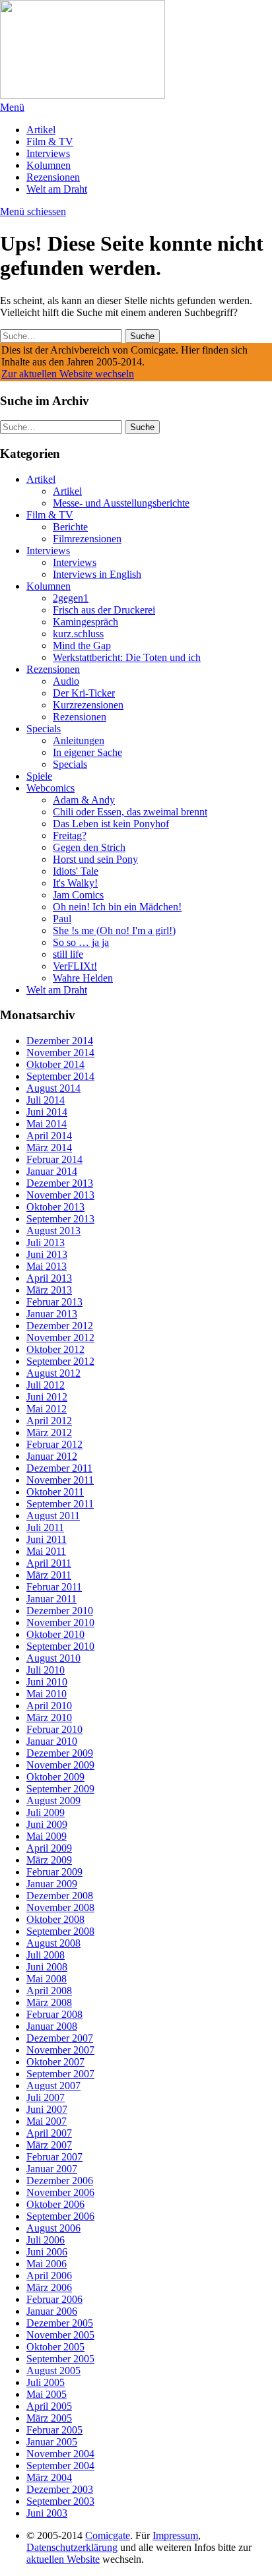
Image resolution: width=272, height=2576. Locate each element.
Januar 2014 (52, 1171)
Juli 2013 (46, 1242)
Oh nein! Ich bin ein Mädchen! (117, 907)
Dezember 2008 (60, 1896)
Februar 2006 (54, 2299)
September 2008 (60, 1931)
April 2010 (49, 1706)
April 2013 (49, 1278)
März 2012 (49, 1432)
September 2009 (60, 1789)
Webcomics (51, 788)
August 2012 (53, 1373)
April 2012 (49, 1421)
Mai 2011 (46, 1551)
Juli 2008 (46, 1955)
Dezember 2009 (60, 1753)
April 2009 (49, 1848)
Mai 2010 (47, 1694)
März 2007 (49, 2145)
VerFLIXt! (75, 966)
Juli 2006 (46, 2240)
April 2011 (49, 1563)
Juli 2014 (46, 1100)
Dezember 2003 (60, 2489)
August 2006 (53, 2228)
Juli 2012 (46, 1385)
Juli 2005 (46, 2382)
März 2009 (49, 1860)
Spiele (39, 776)
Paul (62, 919)
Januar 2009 (52, 1884)
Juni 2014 (47, 1112)
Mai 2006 (47, 2264)
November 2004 (60, 2454)
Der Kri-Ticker (84, 693)
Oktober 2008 (55, 1919)
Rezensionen (53, 177)
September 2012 (60, 1361)
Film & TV (50, 141)
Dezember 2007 (60, 2038)
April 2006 (49, 2276)
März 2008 (49, 2002)
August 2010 (53, 1658)
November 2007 (60, 2050)
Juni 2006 (47, 2252)
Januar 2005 (52, 2442)
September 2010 (60, 1646)
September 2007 (60, 2074)
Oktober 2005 (55, 2347)
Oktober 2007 (55, 2062)
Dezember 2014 (60, 1041)
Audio (66, 681)
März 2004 (49, 2477)
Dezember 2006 (60, 2181)
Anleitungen (79, 740)
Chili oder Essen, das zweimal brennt (130, 812)
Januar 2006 (52, 2311)
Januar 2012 (52, 1456)
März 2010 (49, 1717)
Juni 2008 (47, 1967)
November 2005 (60, 2335)
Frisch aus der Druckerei (104, 610)
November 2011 (60, 1480)
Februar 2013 (54, 1302)
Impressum (175, 2535)
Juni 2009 (47, 1824)
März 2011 (49, 1575)
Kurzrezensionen (88, 705)
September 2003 (60, 2501)
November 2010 (60, 1622)
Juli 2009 (46, 1812)
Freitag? (70, 835)
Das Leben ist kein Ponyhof (111, 824)
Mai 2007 (47, 2121)
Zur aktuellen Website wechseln (68, 374)
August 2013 (53, 1231)
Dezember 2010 (60, 1611)
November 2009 (60, 1765)
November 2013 (60, 1195)
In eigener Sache (87, 752)
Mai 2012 (47, 1409)
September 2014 (60, 1076)
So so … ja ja (81, 942)
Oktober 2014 (55, 1064)
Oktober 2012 (55, 1349)
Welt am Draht (57, 189)
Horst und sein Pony (95, 859)
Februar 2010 (54, 1729)
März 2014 (49, 1147)
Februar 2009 (54, 1872)
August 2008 (53, 1943)
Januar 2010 (52, 1741)
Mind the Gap (82, 645)
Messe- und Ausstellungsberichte (121, 503)
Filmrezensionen (87, 539)
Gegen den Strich (89, 847)
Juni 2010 (47, 1682)
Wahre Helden (83, 978)
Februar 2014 (54, 1159)
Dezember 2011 (59, 1468)
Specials (44, 729)
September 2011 (60, 1504)
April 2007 (49, 2133)
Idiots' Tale (76, 871)
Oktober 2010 (55, 1634)
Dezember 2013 (60, 1183)
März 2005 (49, 2418)
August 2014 (53, 1088)
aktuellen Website (63, 2559)
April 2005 (49, 2406)
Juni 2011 (47, 1539)
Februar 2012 (54, 1444)
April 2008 (49, 1991)
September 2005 (60, 2359)
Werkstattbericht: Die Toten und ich (127, 657)
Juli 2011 (45, 1527)
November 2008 (60, 1907)
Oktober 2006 (55, 2204)
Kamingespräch (85, 622)
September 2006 (60, 2216)
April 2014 (49, 1136)
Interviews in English (97, 574)
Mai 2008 (47, 1979)
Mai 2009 (47, 1836)
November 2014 (60, 1052)
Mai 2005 (47, 2394)
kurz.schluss (78, 634)
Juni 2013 (47, 1254)
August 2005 (53, 2371)
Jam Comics (78, 895)
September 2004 (60, 2466)
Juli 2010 (46, 1670)
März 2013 (49, 1290)
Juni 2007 (47, 2109)
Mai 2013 (47, 1266)
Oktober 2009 (55, 1777)
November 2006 (60, 2192)
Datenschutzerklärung (72, 2547)
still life (68, 954)
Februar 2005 (54, 2430)
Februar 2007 (54, 2157)
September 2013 (60, 1219)
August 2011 (53, 1516)
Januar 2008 (52, 2026)
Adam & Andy (84, 800)
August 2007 (53, 2086)
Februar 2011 (54, 1587)
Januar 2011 (51, 1599)
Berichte (70, 527)
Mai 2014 (47, 1124)
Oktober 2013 (55, 1207)
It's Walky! (75, 883)
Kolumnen (49, 165)
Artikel (41, 130)
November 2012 (60, 1337)
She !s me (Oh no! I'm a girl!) (114, 930)
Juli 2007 (46, 2097)
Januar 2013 (52, 1314)
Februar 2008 (54, 2014)
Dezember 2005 (60, 2323)
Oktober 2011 (55, 1492)
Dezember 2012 (60, 1326)
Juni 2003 (47, 2513)
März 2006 (49, 2287)
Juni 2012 (47, 1397)
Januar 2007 (52, 2169)
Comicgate (108, 2535)
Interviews (48, 153)
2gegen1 (71, 598)
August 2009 (53, 1801)
